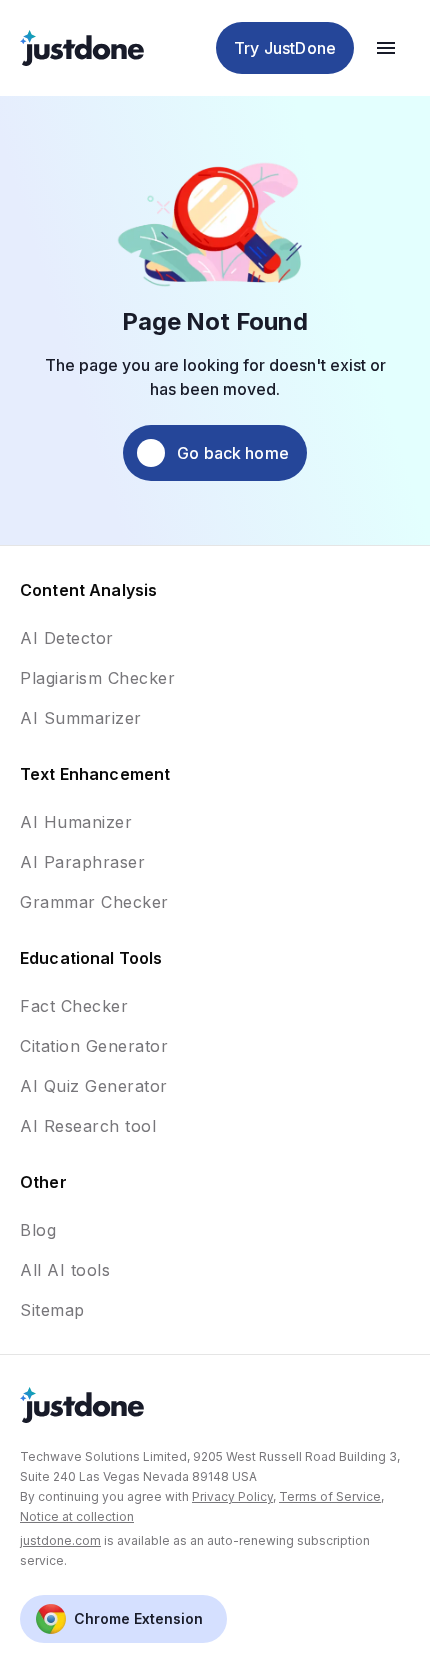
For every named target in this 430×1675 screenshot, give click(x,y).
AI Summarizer (81, 718)
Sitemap (52, 1310)
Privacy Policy (232, 1496)
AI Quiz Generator (94, 1086)
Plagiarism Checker (97, 678)
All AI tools (65, 1270)
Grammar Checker (94, 902)
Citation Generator (94, 1046)
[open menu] (386, 48)
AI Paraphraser (82, 862)
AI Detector (67, 638)
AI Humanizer (76, 822)
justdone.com (60, 1540)
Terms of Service (330, 1496)
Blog (38, 1230)
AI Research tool (88, 1126)
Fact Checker (74, 1006)
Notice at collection (77, 1516)
